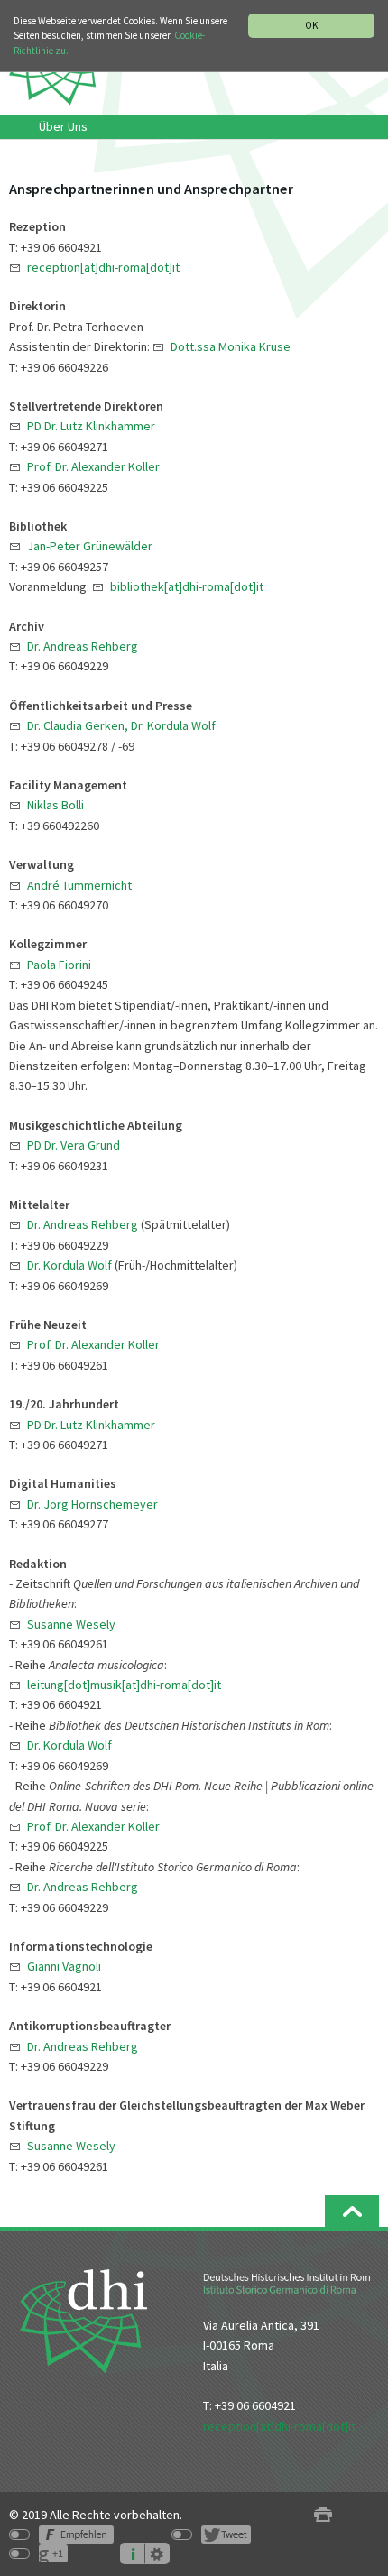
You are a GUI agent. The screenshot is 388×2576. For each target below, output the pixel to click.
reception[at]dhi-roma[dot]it (279, 2426)
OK (311, 25)
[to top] (352, 2211)
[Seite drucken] (323, 2515)
